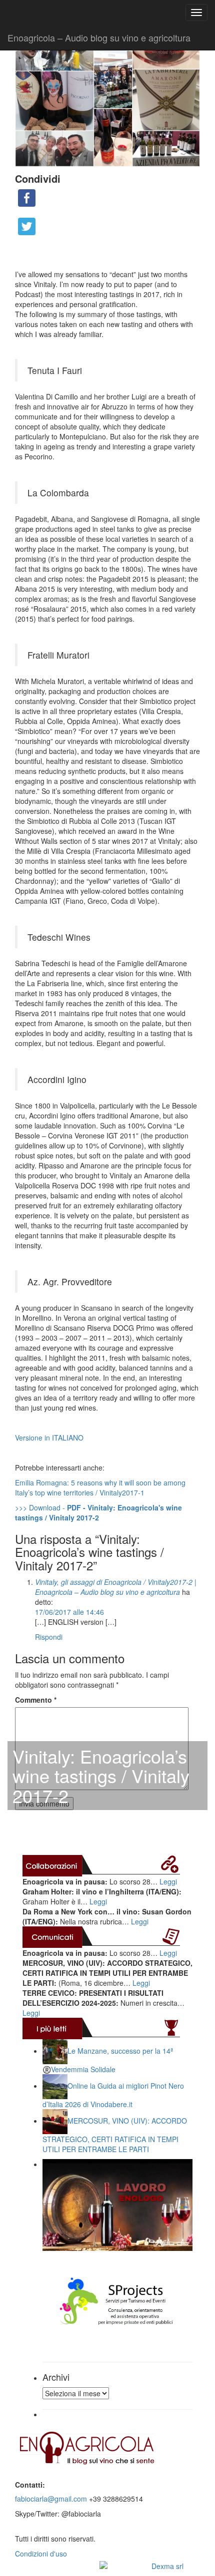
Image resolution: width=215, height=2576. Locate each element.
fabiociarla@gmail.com (51, 2499)
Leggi (168, 1881)
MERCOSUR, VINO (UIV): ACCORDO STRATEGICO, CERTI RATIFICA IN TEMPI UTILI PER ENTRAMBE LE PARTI (115, 2135)
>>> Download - (98, 1512)
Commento (36, 1700)
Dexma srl (167, 2566)
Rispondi (49, 1637)
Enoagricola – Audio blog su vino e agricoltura (99, 37)
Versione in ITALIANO (49, 1438)
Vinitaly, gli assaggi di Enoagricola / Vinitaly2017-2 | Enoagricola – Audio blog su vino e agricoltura (116, 1587)
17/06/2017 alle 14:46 (69, 1612)
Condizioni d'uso (41, 2554)
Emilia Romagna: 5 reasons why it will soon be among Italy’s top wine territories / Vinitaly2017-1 (100, 1487)
